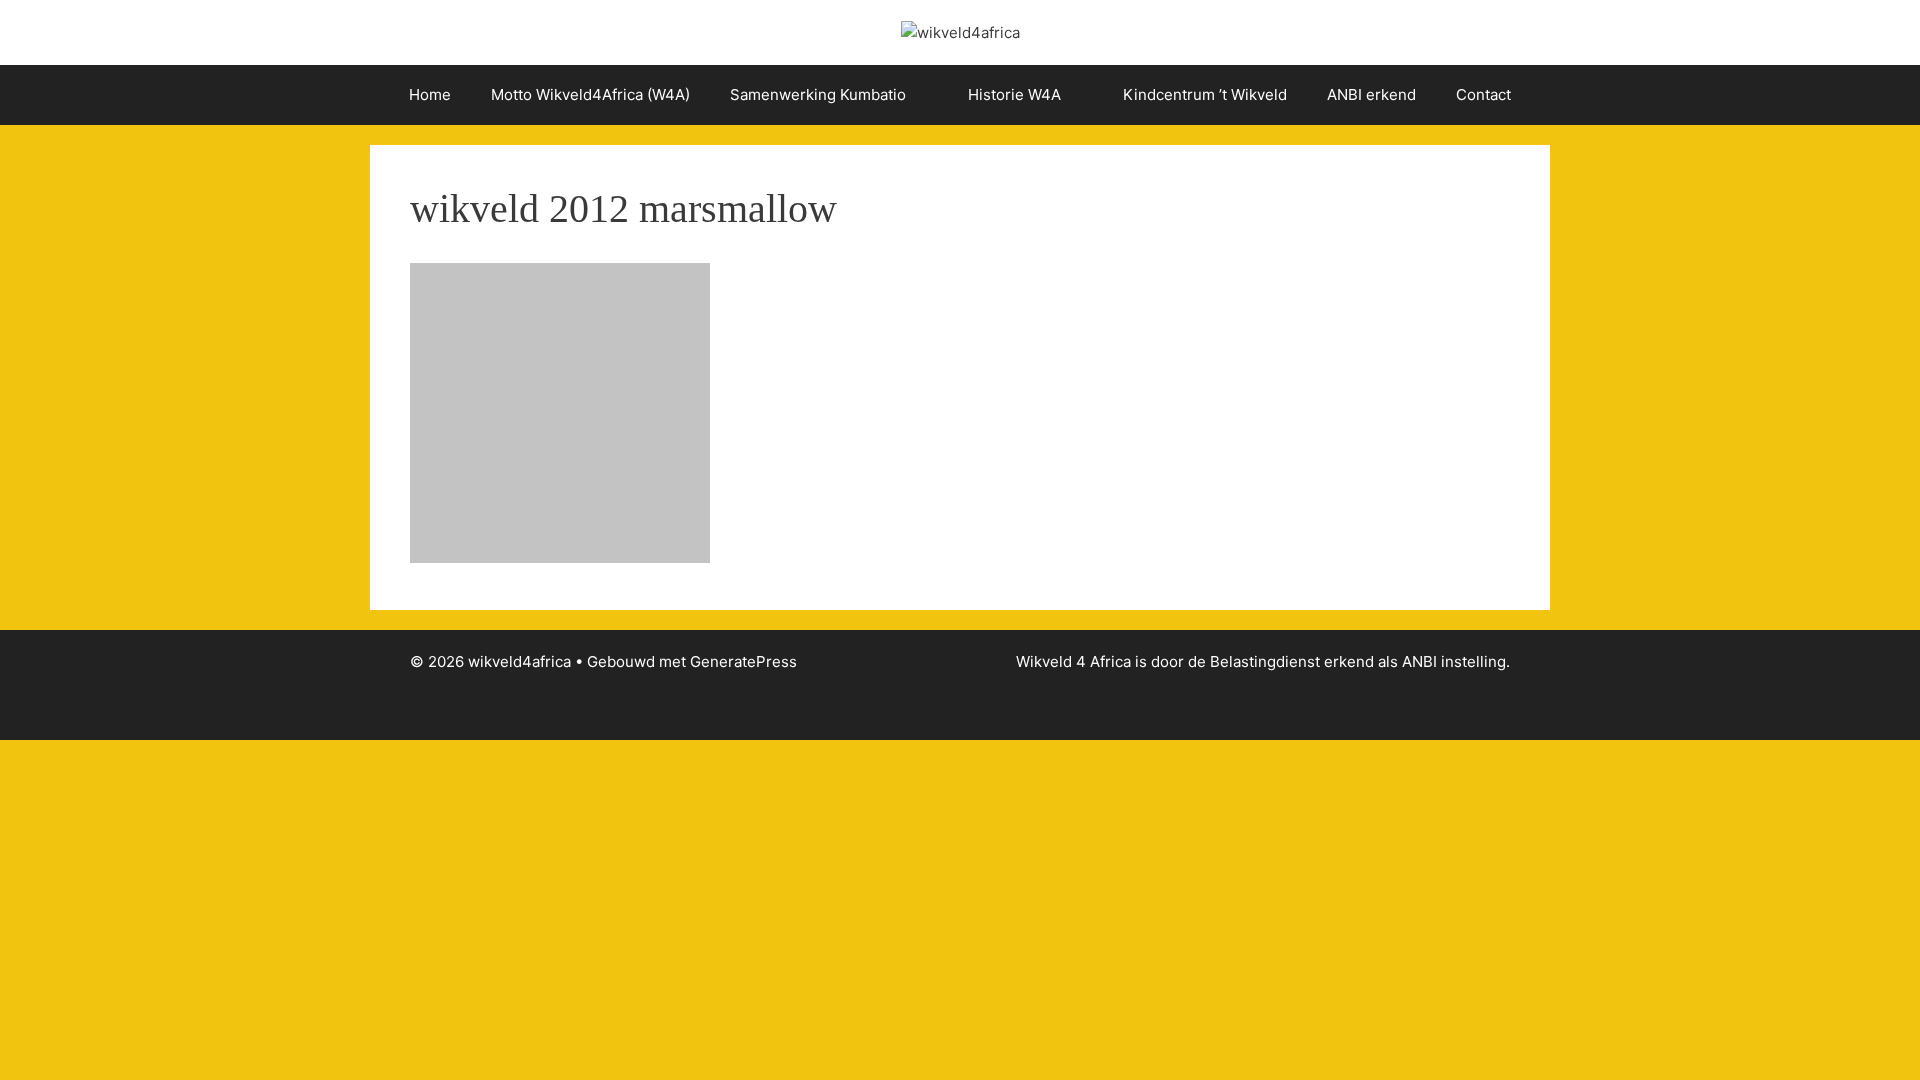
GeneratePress (743, 661)
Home (430, 94)
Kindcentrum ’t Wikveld (1205, 94)
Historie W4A (1014, 94)
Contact (1483, 94)
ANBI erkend (1371, 94)
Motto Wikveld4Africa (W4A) (590, 94)
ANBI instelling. (1456, 661)
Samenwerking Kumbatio (818, 94)
